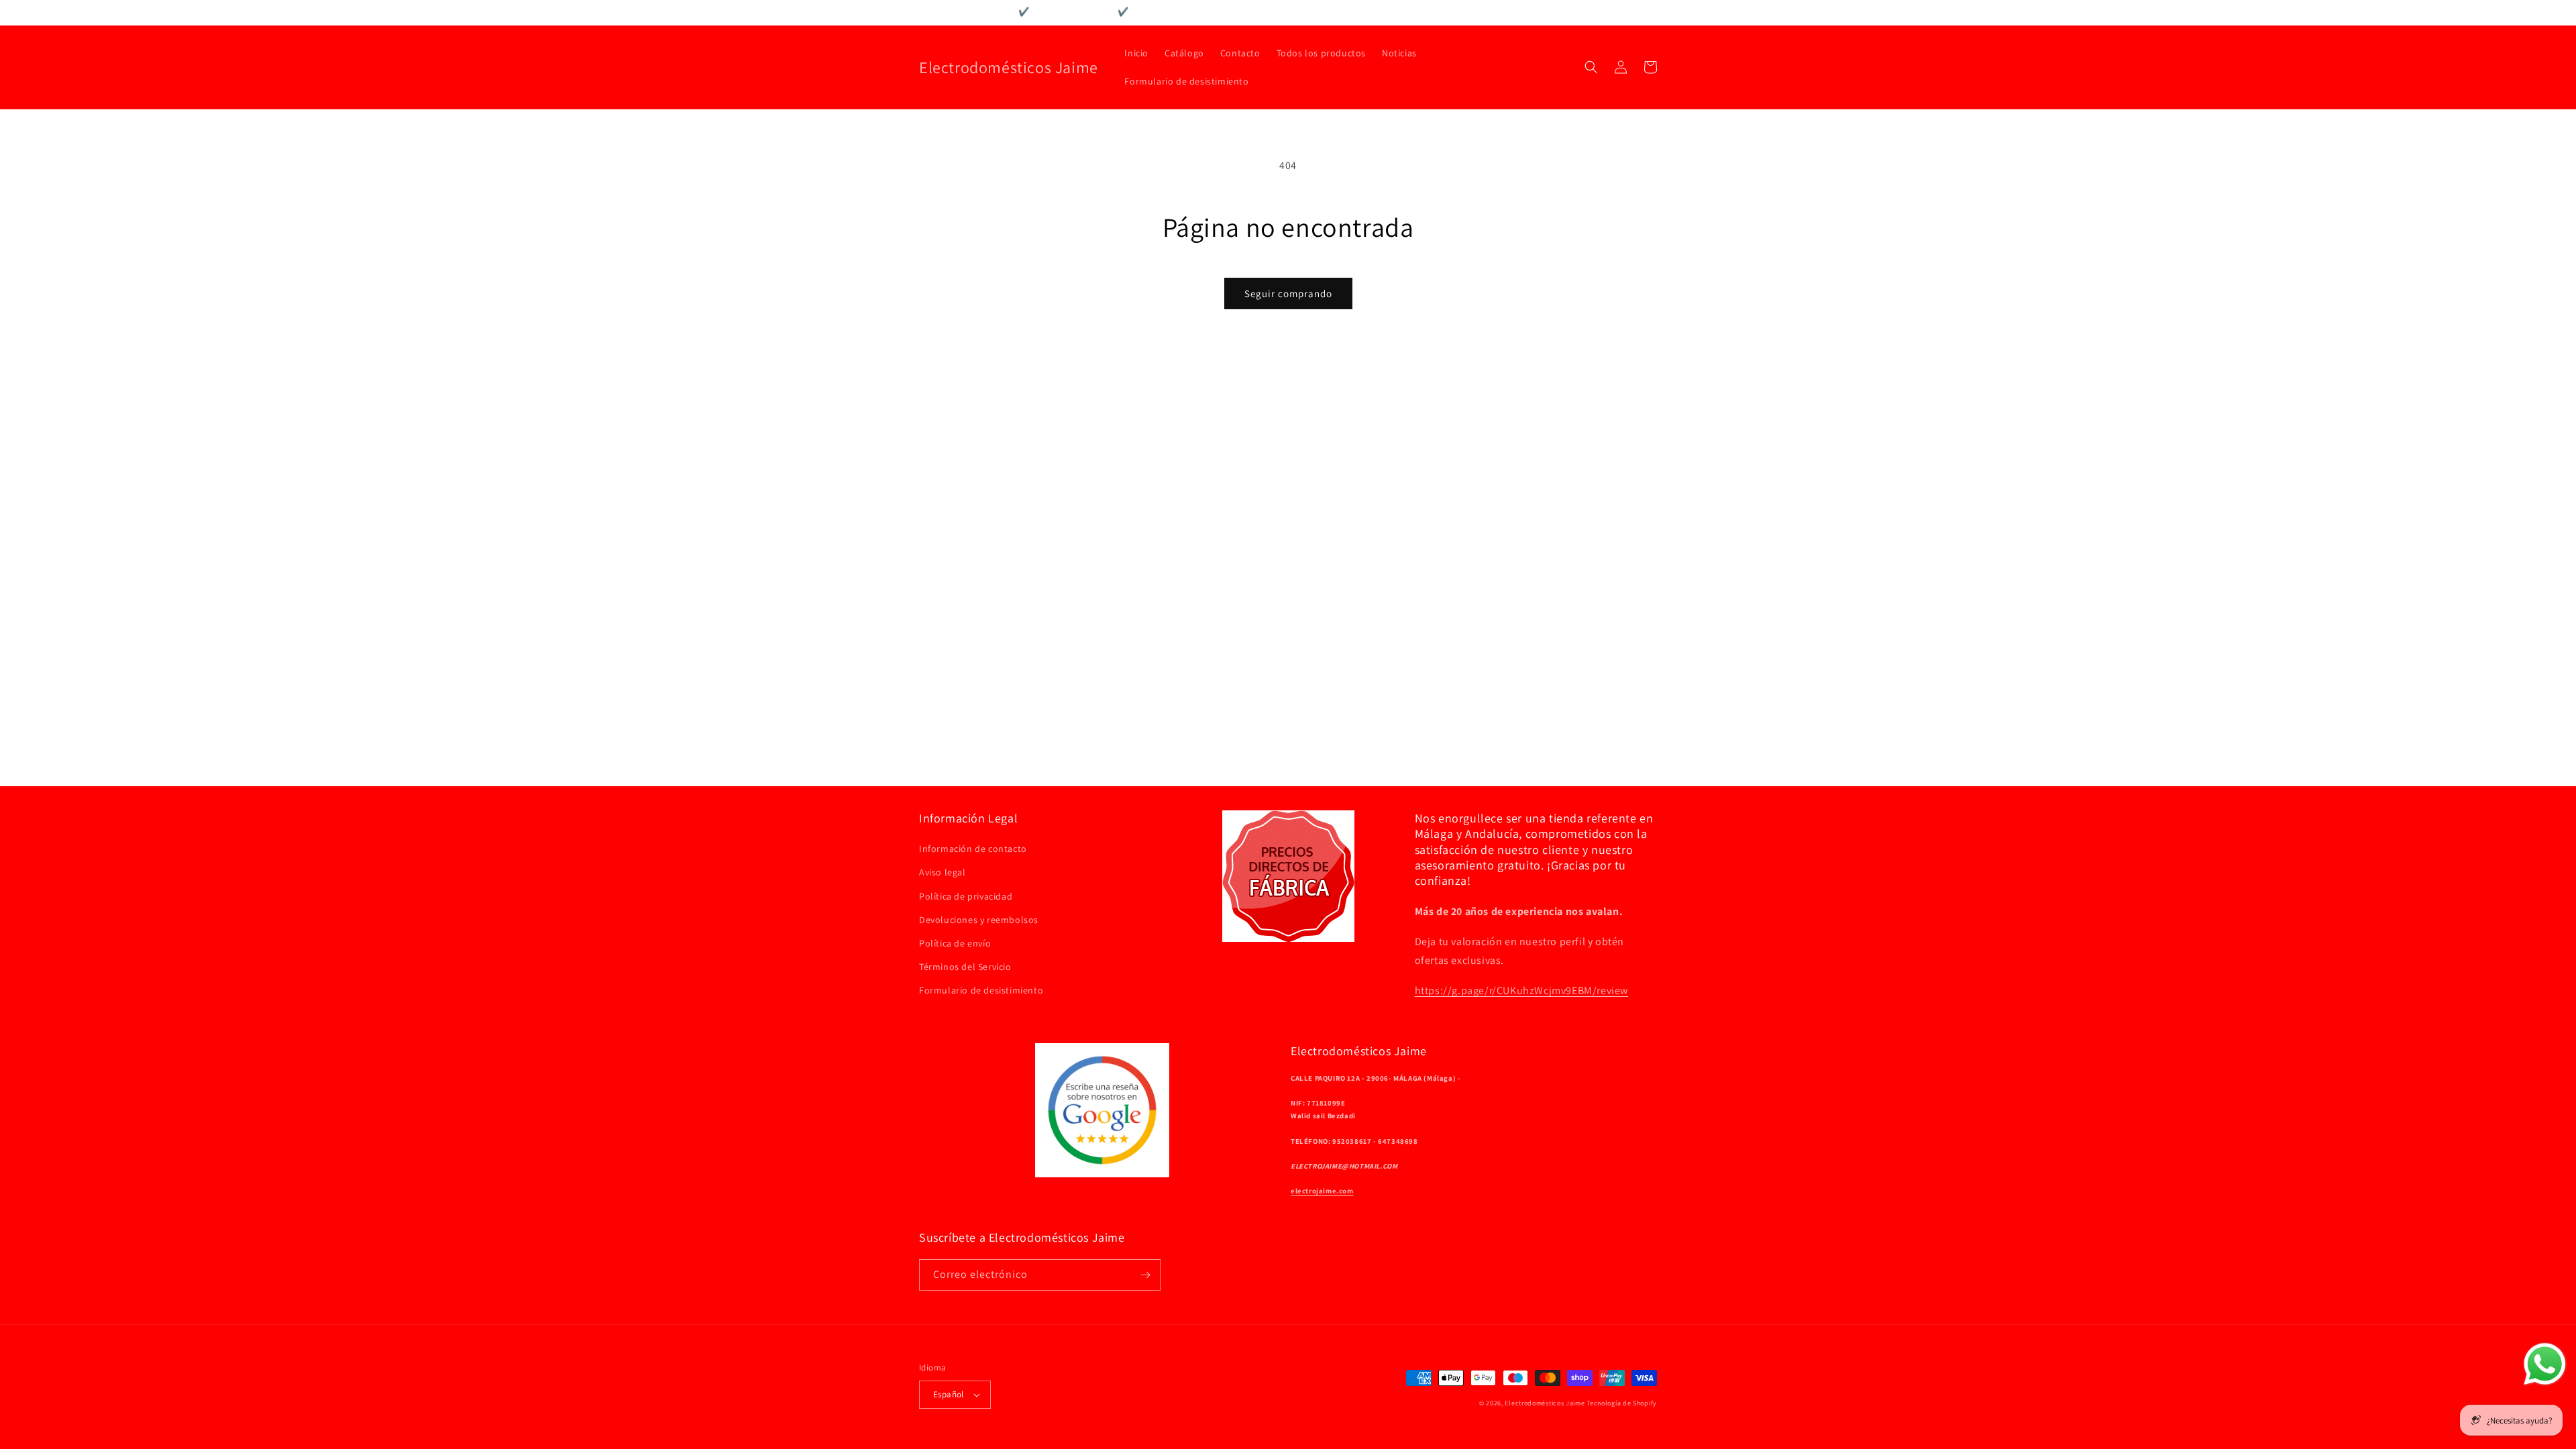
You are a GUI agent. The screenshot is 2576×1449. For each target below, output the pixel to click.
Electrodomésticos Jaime (1545, 1403)
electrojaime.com (1322, 1191)
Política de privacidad (966, 896)
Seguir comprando (1288, 293)
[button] (1591, 67)
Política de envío (955, 943)
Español (949, 1394)
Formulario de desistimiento (981, 990)
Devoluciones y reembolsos (979, 920)
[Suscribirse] (1145, 1275)
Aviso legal (943, 872)
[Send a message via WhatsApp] (2545, 1364)
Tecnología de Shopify (1622, 1403)
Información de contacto (973, 849)
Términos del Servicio (965, 967)
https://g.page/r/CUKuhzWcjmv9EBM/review (1521, 990)
